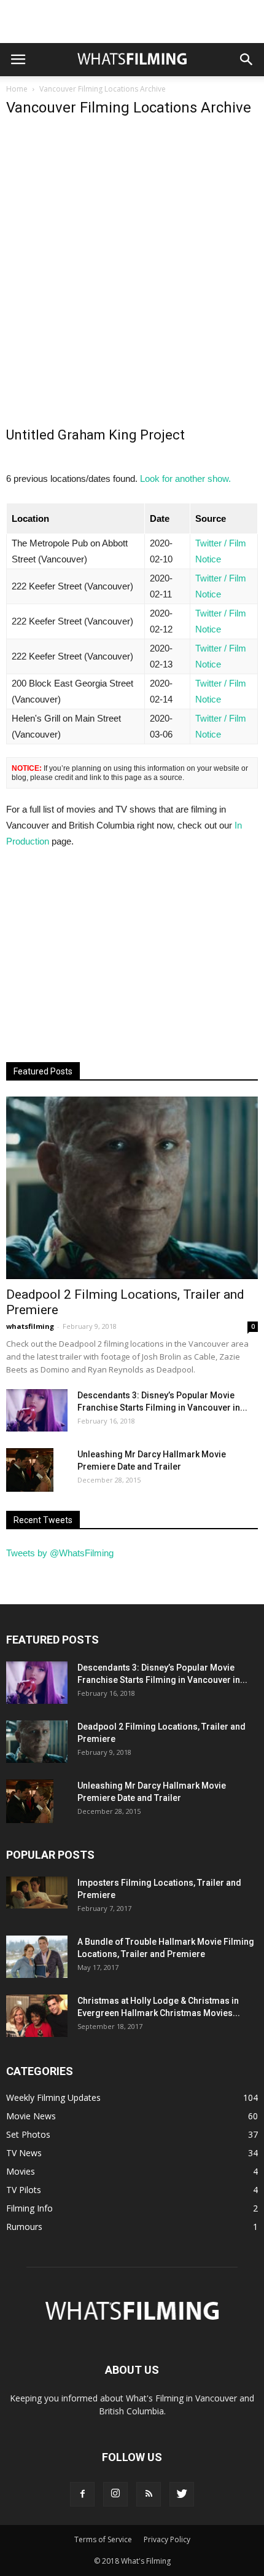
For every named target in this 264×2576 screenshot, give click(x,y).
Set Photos (28, 2134)
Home (17, 89)
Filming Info (29, 2208)
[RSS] (149, 2494)
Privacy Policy (167, 2539)
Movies (21, 2171)
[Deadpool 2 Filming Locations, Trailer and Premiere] (132, 1188)
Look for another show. (185, 479)
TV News (24, 2153)
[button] (247, 60)
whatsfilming (30, 1326)
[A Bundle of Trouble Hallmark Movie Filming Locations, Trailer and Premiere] (37, 1957)
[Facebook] (82, 2494)
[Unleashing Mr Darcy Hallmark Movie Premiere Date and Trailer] (30, 1470)
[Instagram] (115, 2494)
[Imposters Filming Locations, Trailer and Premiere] (37, 1893)
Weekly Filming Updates (53, 2097)
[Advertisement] (132, 22)
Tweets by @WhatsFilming (60, 1553)
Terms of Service (103, 2539)
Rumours (24, 2227)
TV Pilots (24, 2190)
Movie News (31, 2116)
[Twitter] (182, 2494)
